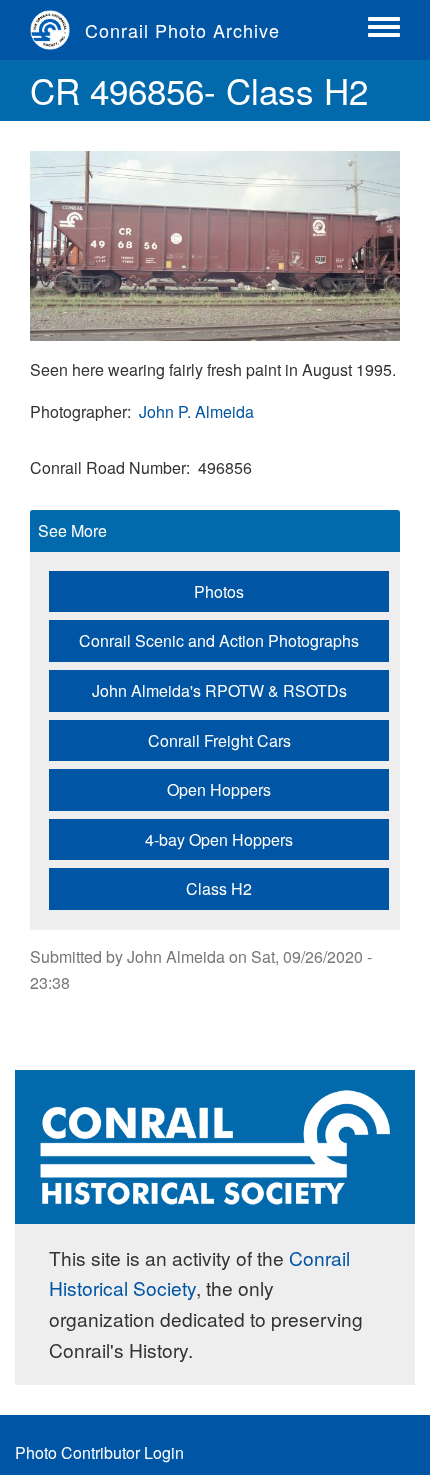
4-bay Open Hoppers (219, 839)
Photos (219, 591)
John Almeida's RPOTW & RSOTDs (219, 690)
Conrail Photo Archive (182, 30)
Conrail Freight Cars (219, 740)
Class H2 (219, 888)
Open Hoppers (219, 789)
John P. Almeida (196, 411)
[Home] (57, 30)
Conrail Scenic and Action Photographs (219, 640)
